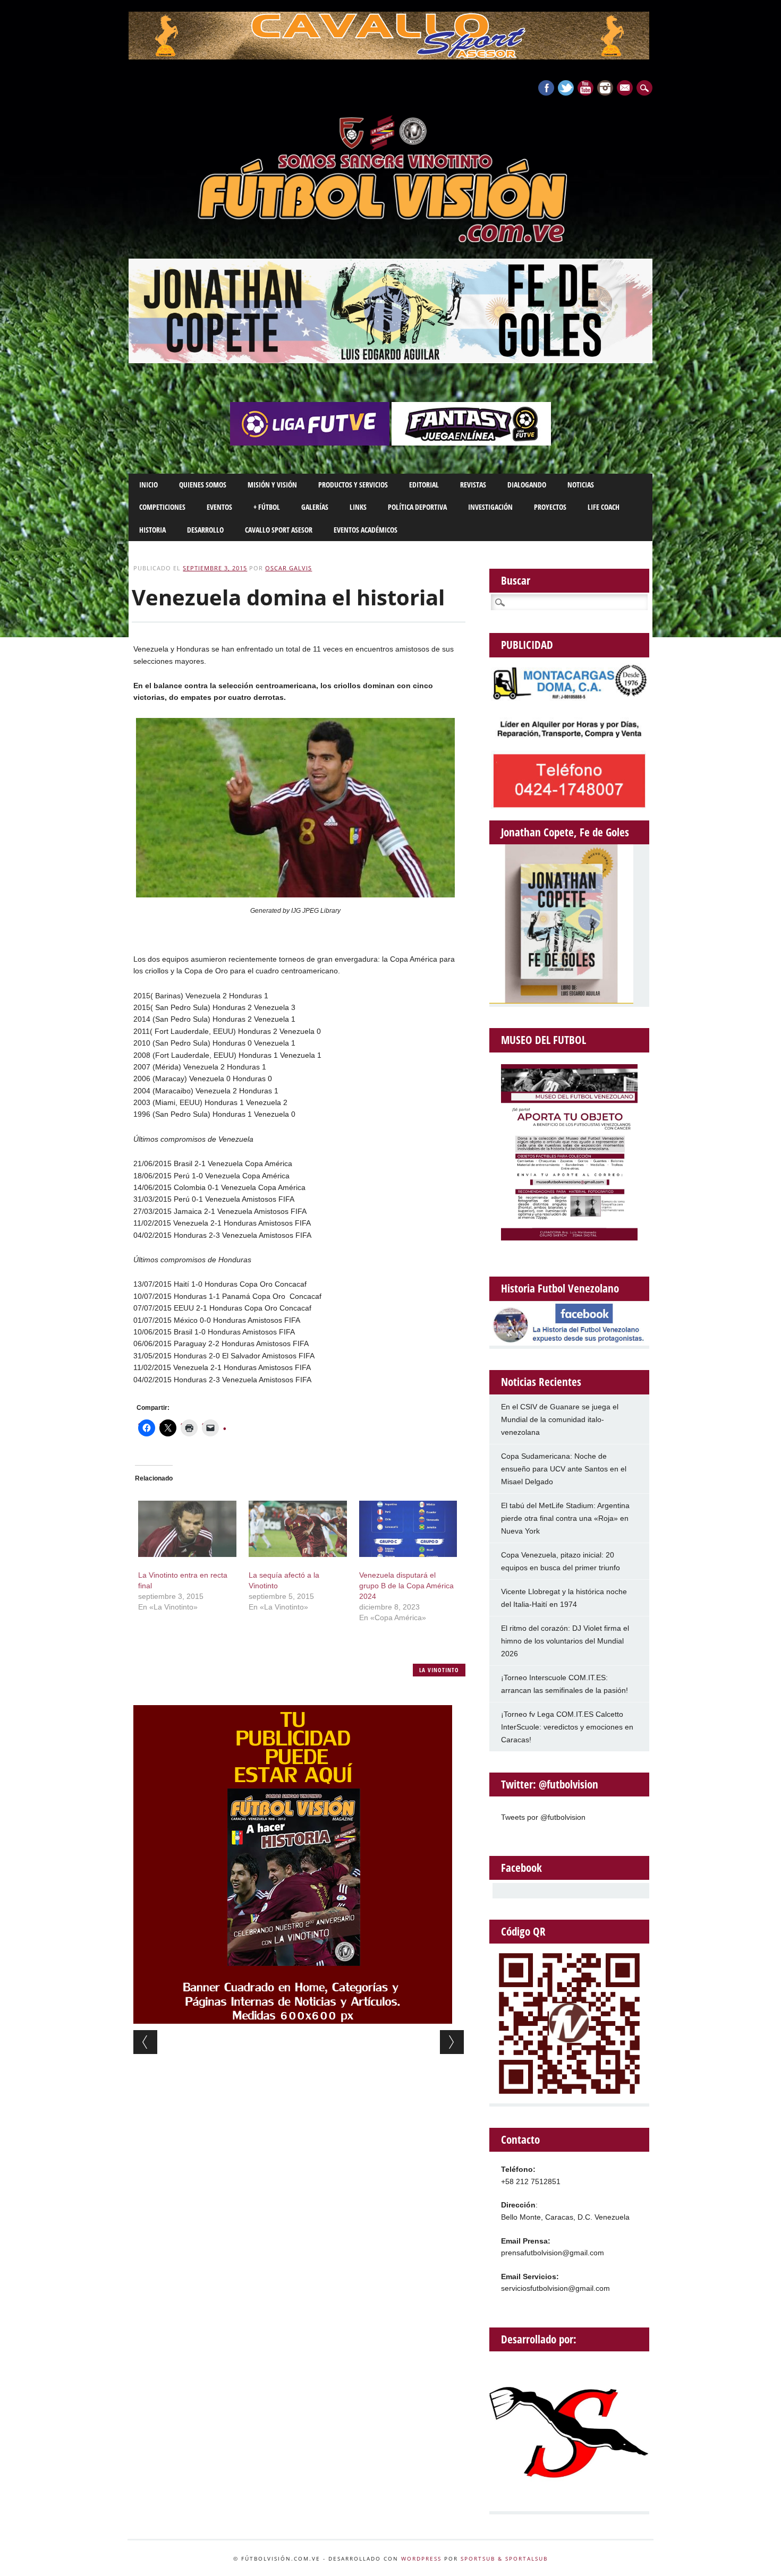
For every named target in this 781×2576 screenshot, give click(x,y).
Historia (152, 530)
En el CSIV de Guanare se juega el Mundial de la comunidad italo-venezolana (560, 1419)
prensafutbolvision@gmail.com (553, 2253)
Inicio (148, 485)
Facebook (546, 88)
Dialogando (527, 485)
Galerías (315, 507)
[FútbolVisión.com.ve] (390, 241)
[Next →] (452, 2042)
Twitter (566, 88)
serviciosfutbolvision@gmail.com (555, 2288)
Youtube (585, 88)
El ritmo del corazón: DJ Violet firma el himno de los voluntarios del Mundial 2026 (565, 1641)
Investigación (490, 507)
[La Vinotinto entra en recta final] (187, 1529)
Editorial (424, 485)
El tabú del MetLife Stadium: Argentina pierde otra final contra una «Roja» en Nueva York (565, 1518)
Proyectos (550, 507)
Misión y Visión (272, 485)
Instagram (605, 88)
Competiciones (162, 507)
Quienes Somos (203, 485)
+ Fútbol (267, 507)
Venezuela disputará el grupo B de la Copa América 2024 (406, 1586)
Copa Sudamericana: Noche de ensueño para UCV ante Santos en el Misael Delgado (564, 1469)
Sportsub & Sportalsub (504, 2558)
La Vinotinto (439, 1670)
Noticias (581, 485)
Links (358, 507)
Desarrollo (205, 530)
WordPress (421, 2558)
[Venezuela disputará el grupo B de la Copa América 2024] (408, 1529)
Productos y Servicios (353, 485)
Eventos (219, 507)
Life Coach (604, 507)
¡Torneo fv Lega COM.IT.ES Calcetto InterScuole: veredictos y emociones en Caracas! (567, 1727)
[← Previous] (145, 2042)
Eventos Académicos (366, 530)
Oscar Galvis (288, 568)
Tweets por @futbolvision (543, 1817)
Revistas (473, 485)
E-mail (626, 89)
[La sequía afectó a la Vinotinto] (298, 1529)
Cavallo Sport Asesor (279, 530)
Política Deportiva (417, 507)
